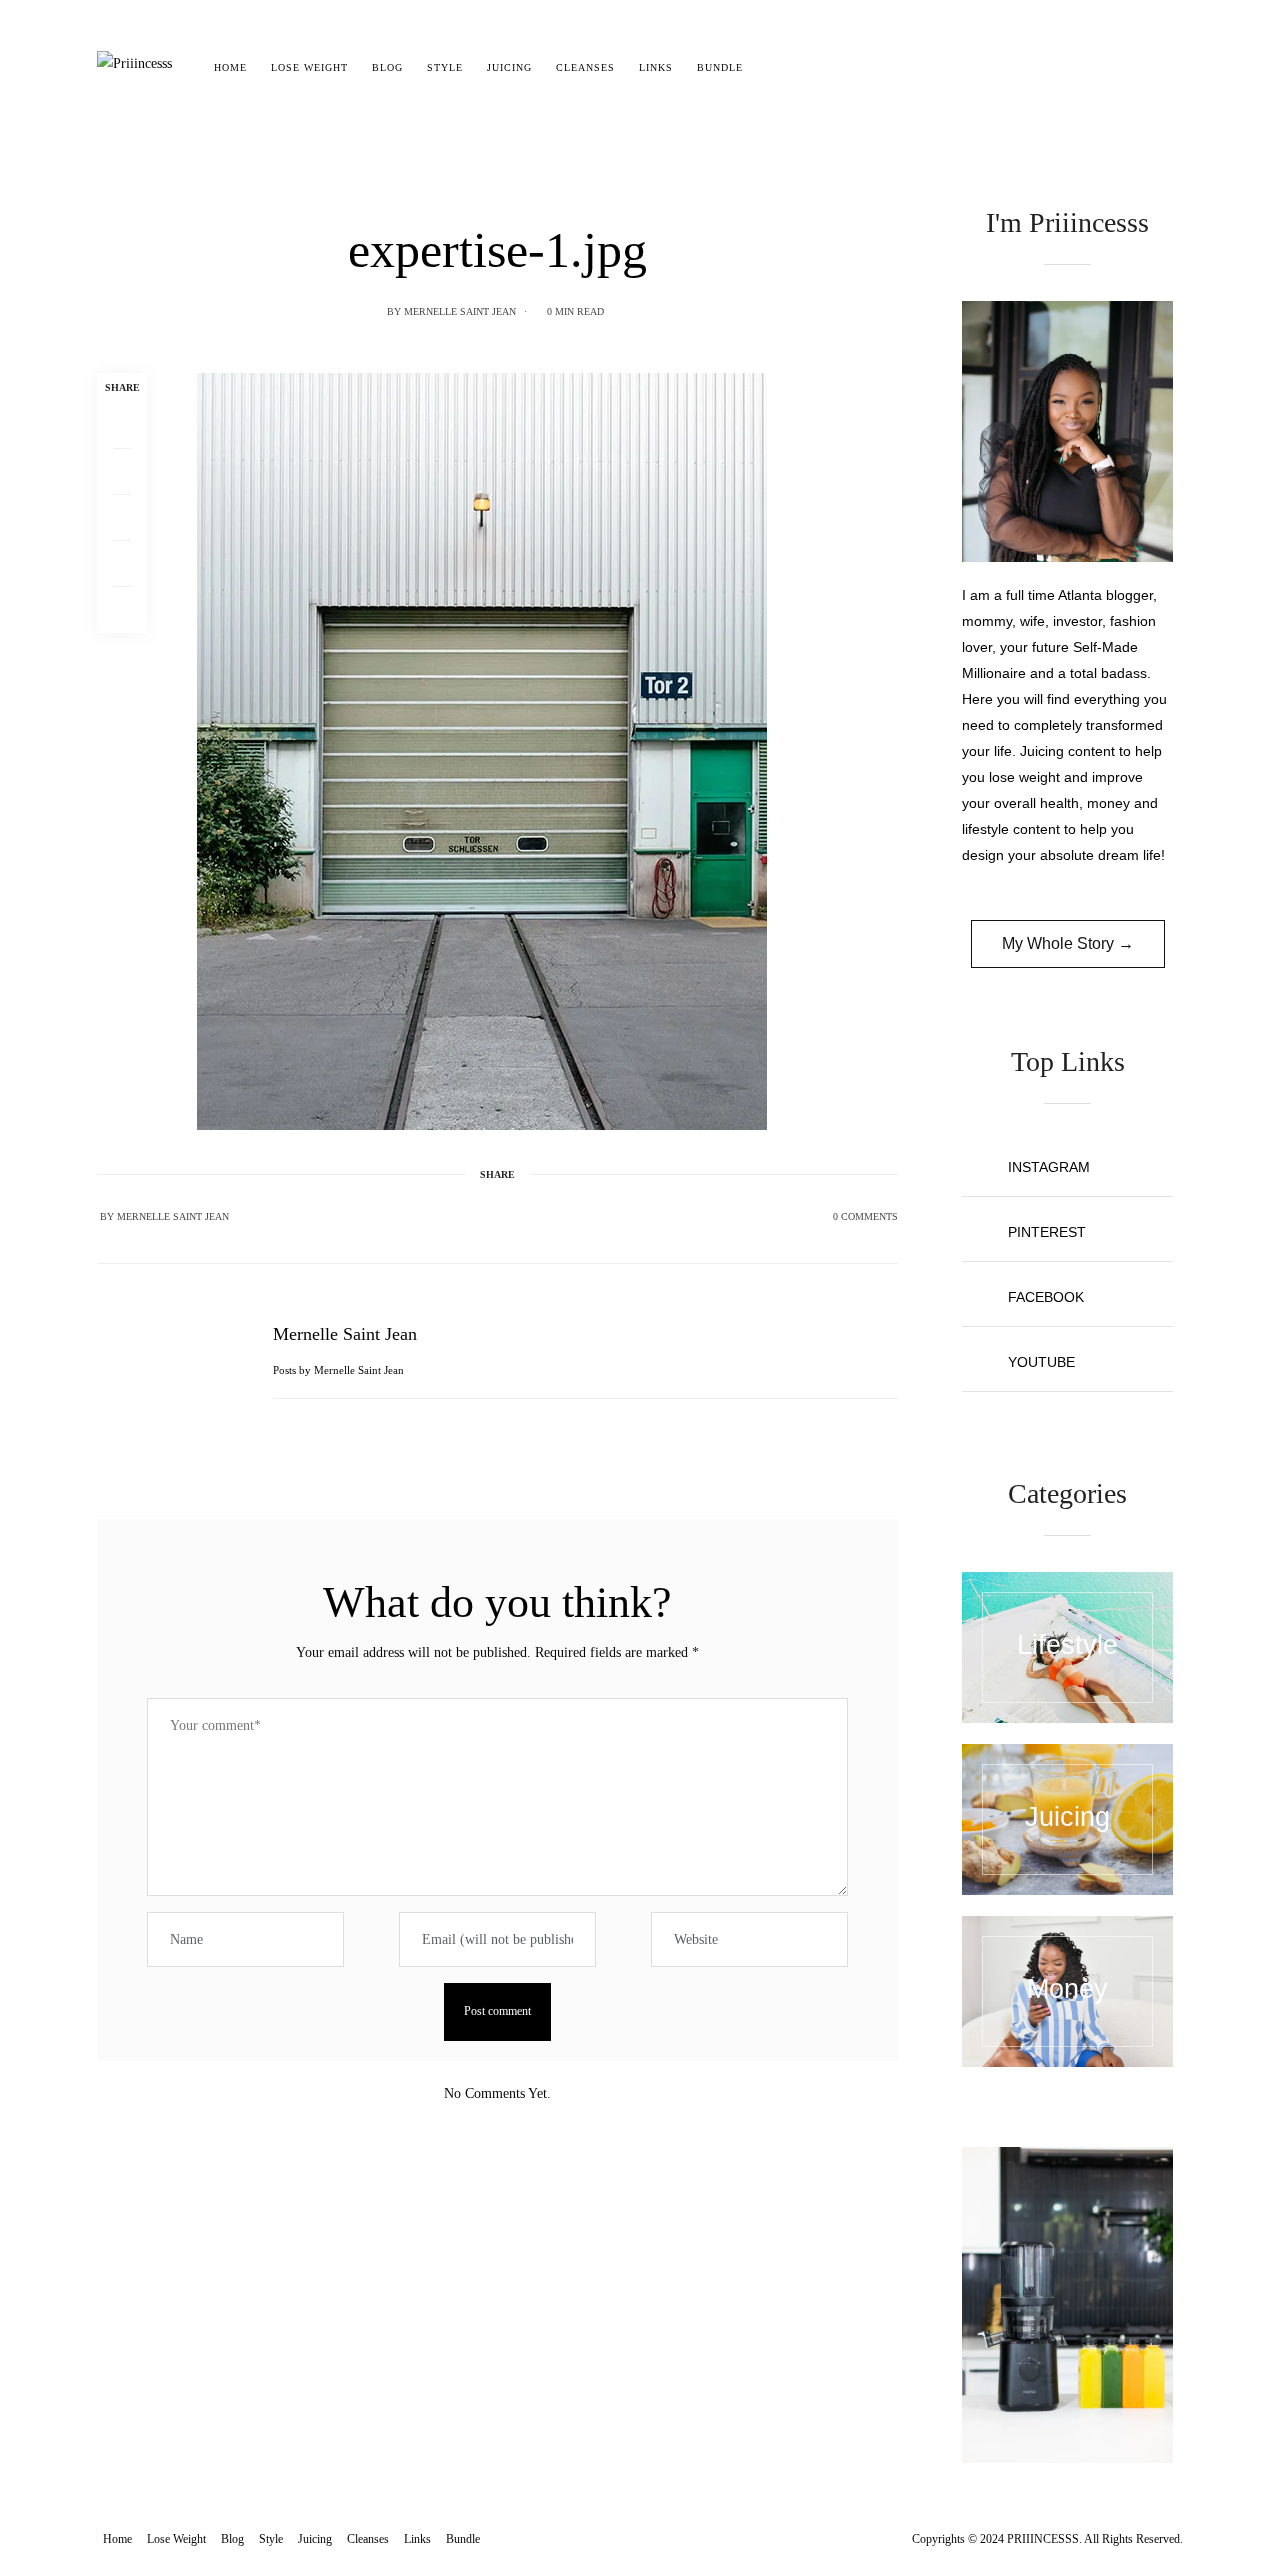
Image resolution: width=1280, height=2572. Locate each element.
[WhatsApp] (122, 564)
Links (656, 67)
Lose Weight (309, 67)
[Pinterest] (122, 518)
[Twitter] (122, 472)
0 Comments (865, 1216)
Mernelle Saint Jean (460, 311)
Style (445, 67)
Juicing (509, 67)
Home (230, 67)
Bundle (720, 67)
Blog (387, 67)
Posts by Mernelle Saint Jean (340, 1370)
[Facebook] (122, 426)
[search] (772, 68)
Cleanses (585, 67)
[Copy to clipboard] (122, 610)
